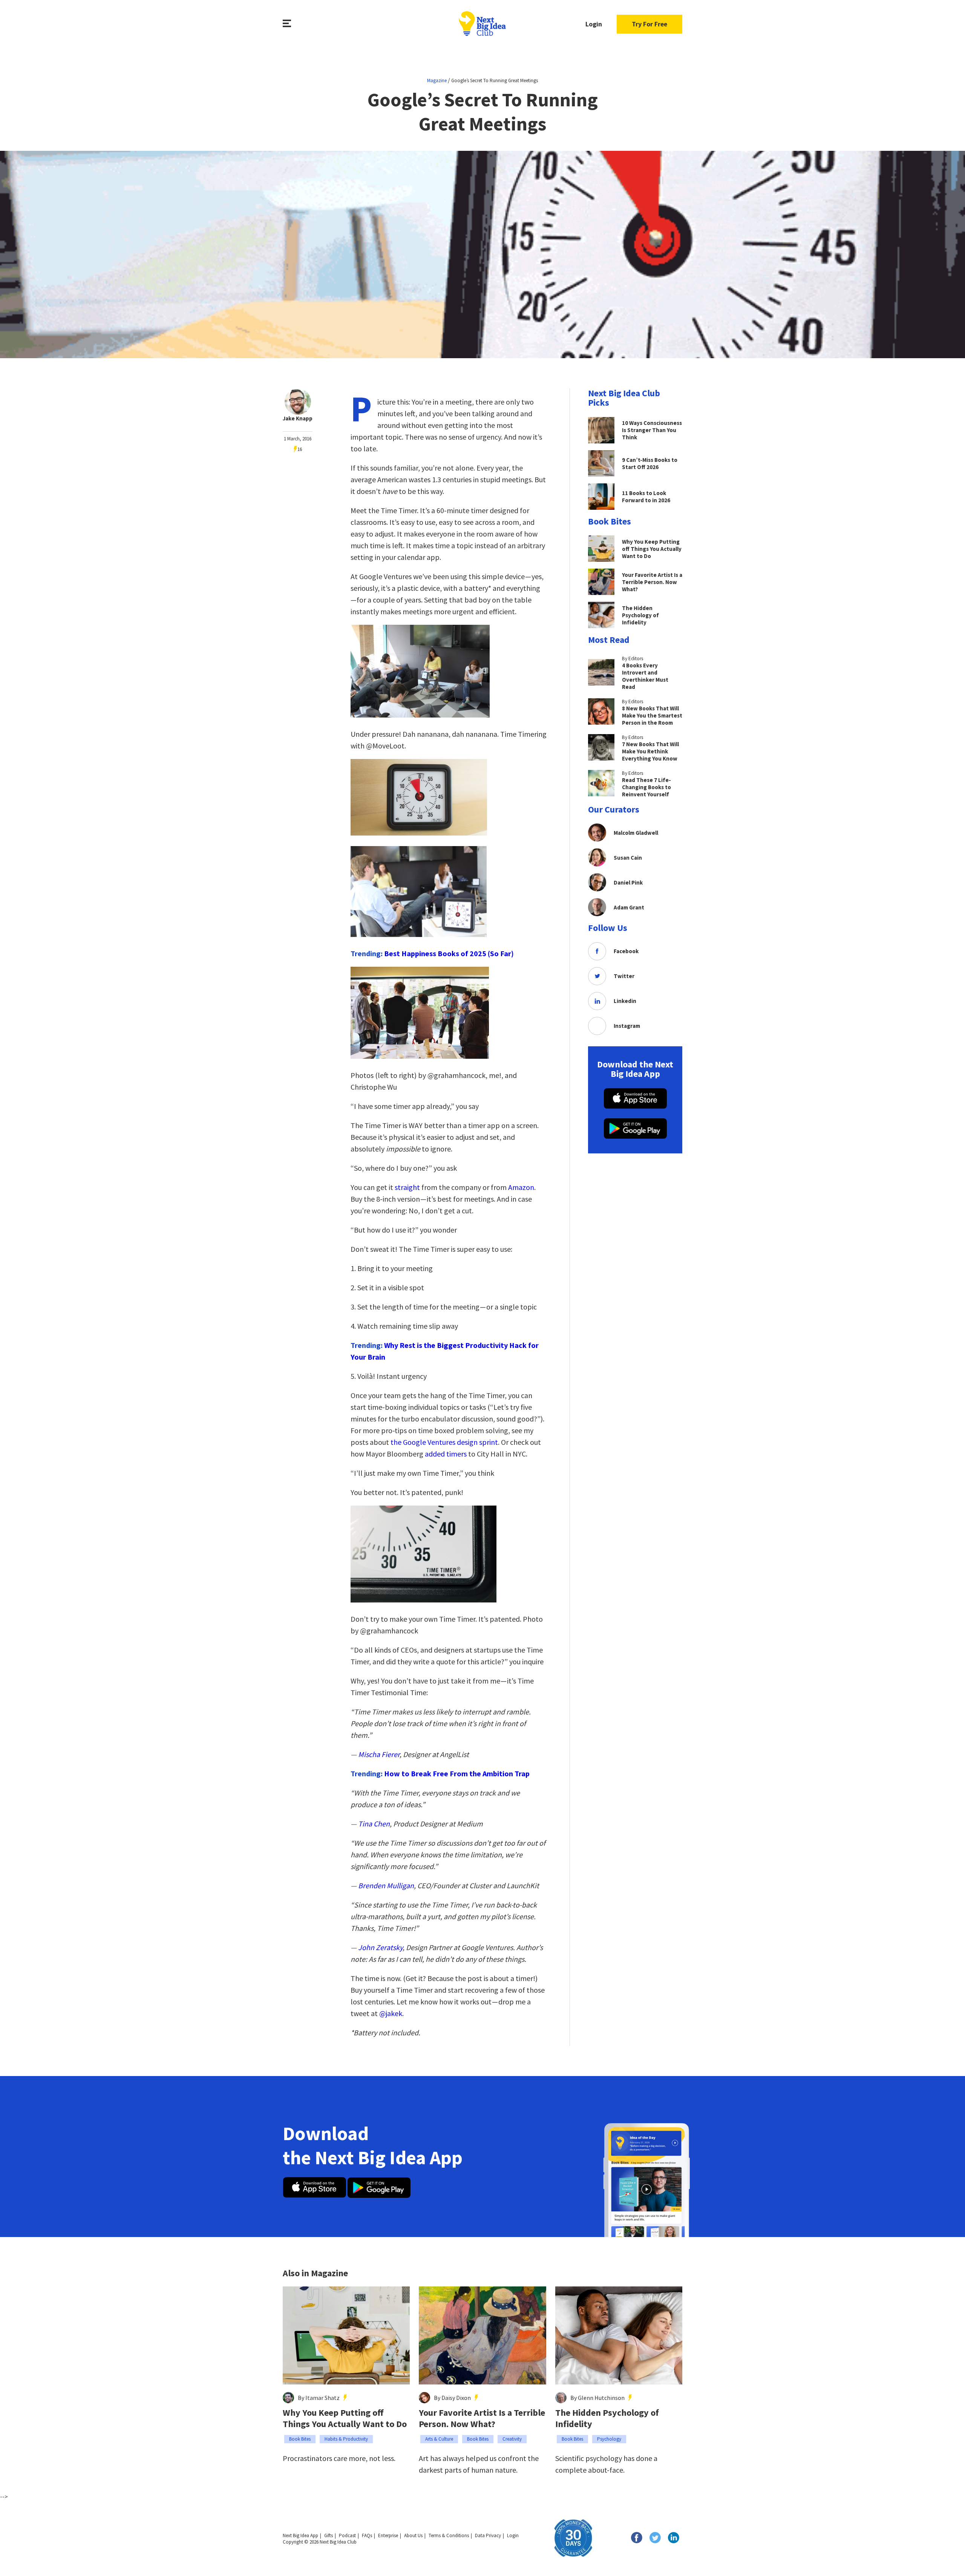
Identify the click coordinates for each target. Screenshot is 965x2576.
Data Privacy (488, 2535)
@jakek (391, 2013)
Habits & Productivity (346, 2439)
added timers (446, 1454)
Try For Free (649, 24)
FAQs (367, 2535)
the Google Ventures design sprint (444, 1442)
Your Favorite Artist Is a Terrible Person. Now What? (482, 2418)
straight (407, 1187)
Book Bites (300, 2439)
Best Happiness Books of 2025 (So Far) (449, 953)
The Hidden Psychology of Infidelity (607, 2418)
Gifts (329, 2535)
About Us (413, 2535)
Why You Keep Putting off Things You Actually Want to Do (345, 2418)
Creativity (512, 2439)
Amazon (521, 1187)
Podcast (347, 2535)
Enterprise (388, 2535)
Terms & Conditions (449, 2535)
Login (594, 24)
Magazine (437, 80)
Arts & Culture (439, 2439)
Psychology (609, 2439)
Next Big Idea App (300, 2535)
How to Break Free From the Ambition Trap (457, 1773)
